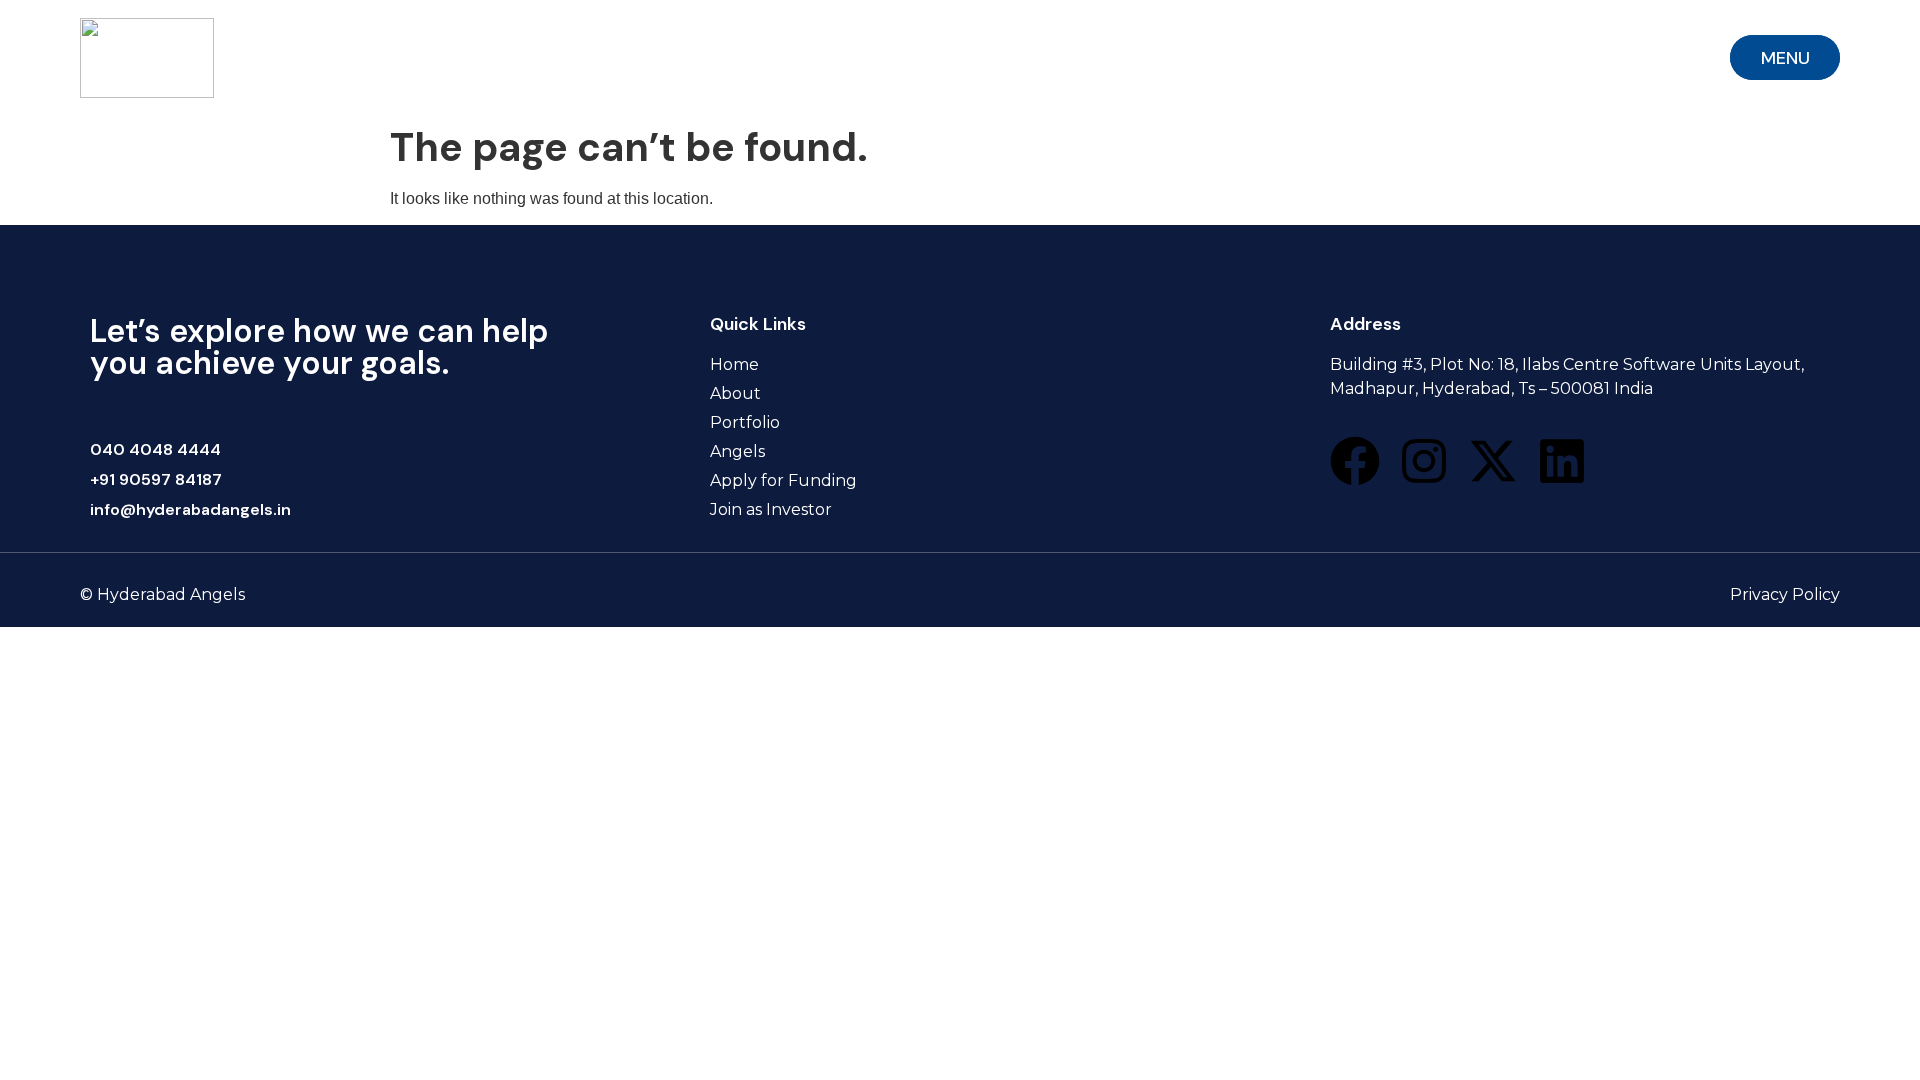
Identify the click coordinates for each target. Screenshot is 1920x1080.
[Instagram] (1424, 461)
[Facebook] (1355, 461)
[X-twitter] (1493, 461)
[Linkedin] (1562, 461)
